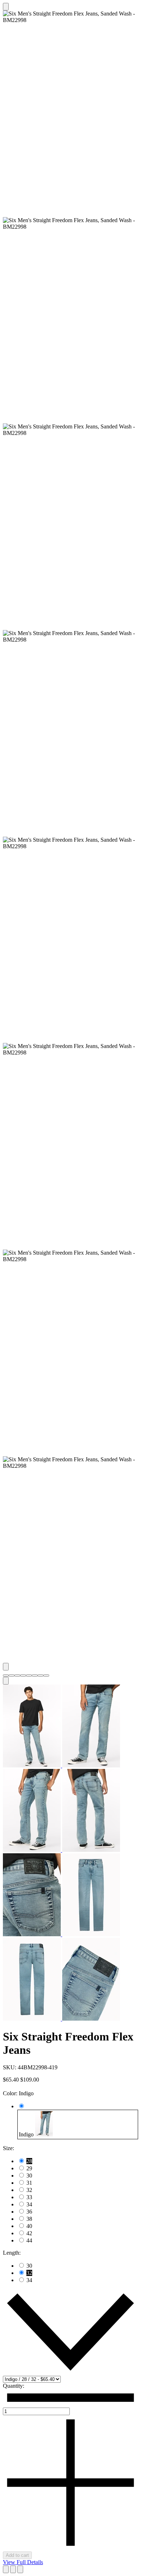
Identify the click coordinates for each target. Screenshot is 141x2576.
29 (29, 2168)
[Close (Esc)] (13, 2569)
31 (29, 2183)
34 (29, 2204)
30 (29, 2176)
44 (29, 2240)
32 (29, 2190)
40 (29, 2226)
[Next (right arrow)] (20, 2569)
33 (29, 2197)
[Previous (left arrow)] (6, 2569)
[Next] (6, 1681)
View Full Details (23, 2562)
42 (29, 2233)
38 (29, 2219)
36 (29, 2212)
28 (29, 2161)
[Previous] (6, 1667)
